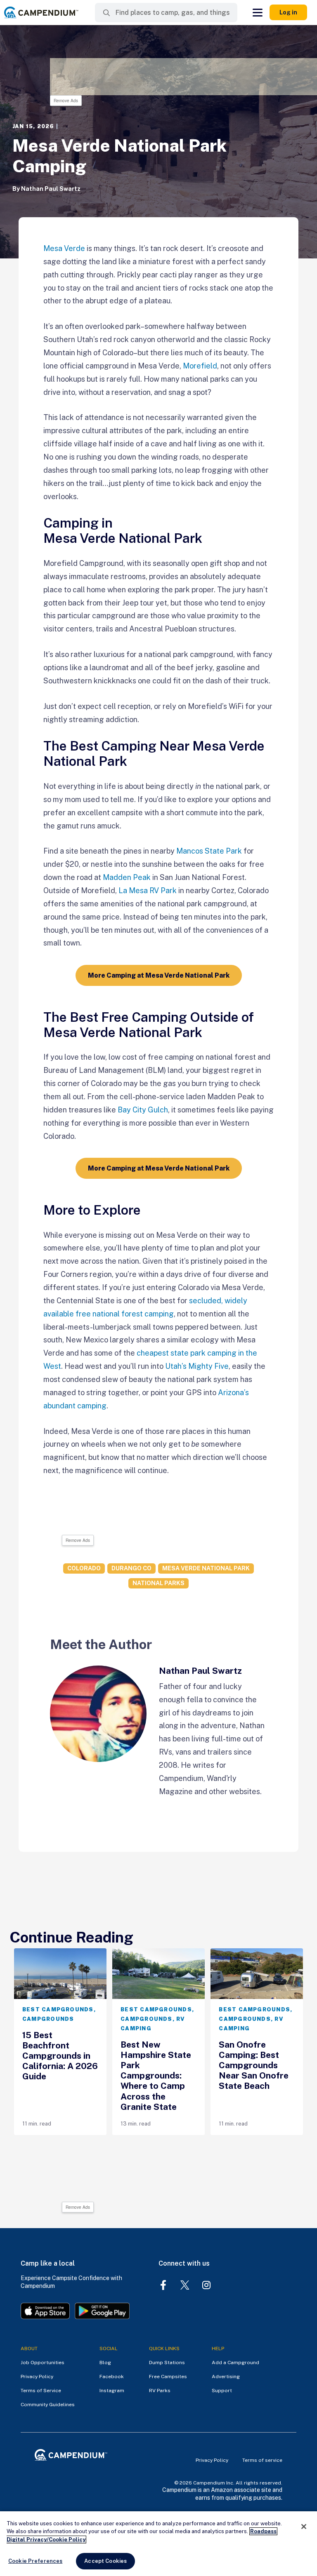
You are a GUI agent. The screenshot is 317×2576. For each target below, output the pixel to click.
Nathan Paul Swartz (51, 189)
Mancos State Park (209, 851)
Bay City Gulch (143, 1110)
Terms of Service (41, 2391)
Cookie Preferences (35, 2561)
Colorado (84, 1568)
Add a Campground (235, 2363)
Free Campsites (168, 2377)
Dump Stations (167, 2363)
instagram (206, 2285)
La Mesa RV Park (148, 890)
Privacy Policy (37, 2377)
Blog (105, 2363)
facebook (163, 2285)
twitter (185, 2285)
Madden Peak (127, 877)
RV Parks (160, 2391)
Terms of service (262, 2460)
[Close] (304, 2527)
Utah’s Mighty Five (197, 1366)
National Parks (158, 1583)
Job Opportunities (43, 2363)
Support (222, 2391)
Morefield (200, 366)
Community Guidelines (48, 2405)
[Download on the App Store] (45, 2312)
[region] (158, 2544)
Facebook (112, 2377)
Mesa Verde (64, 248)
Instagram (112, 2391)
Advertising (226, 2377)
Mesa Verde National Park (206, 1568)
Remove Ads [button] (66, 101)
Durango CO (131, 1568)
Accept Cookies (105, 2561)
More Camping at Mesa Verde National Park (159, 975)
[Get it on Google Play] (102, 2312)
